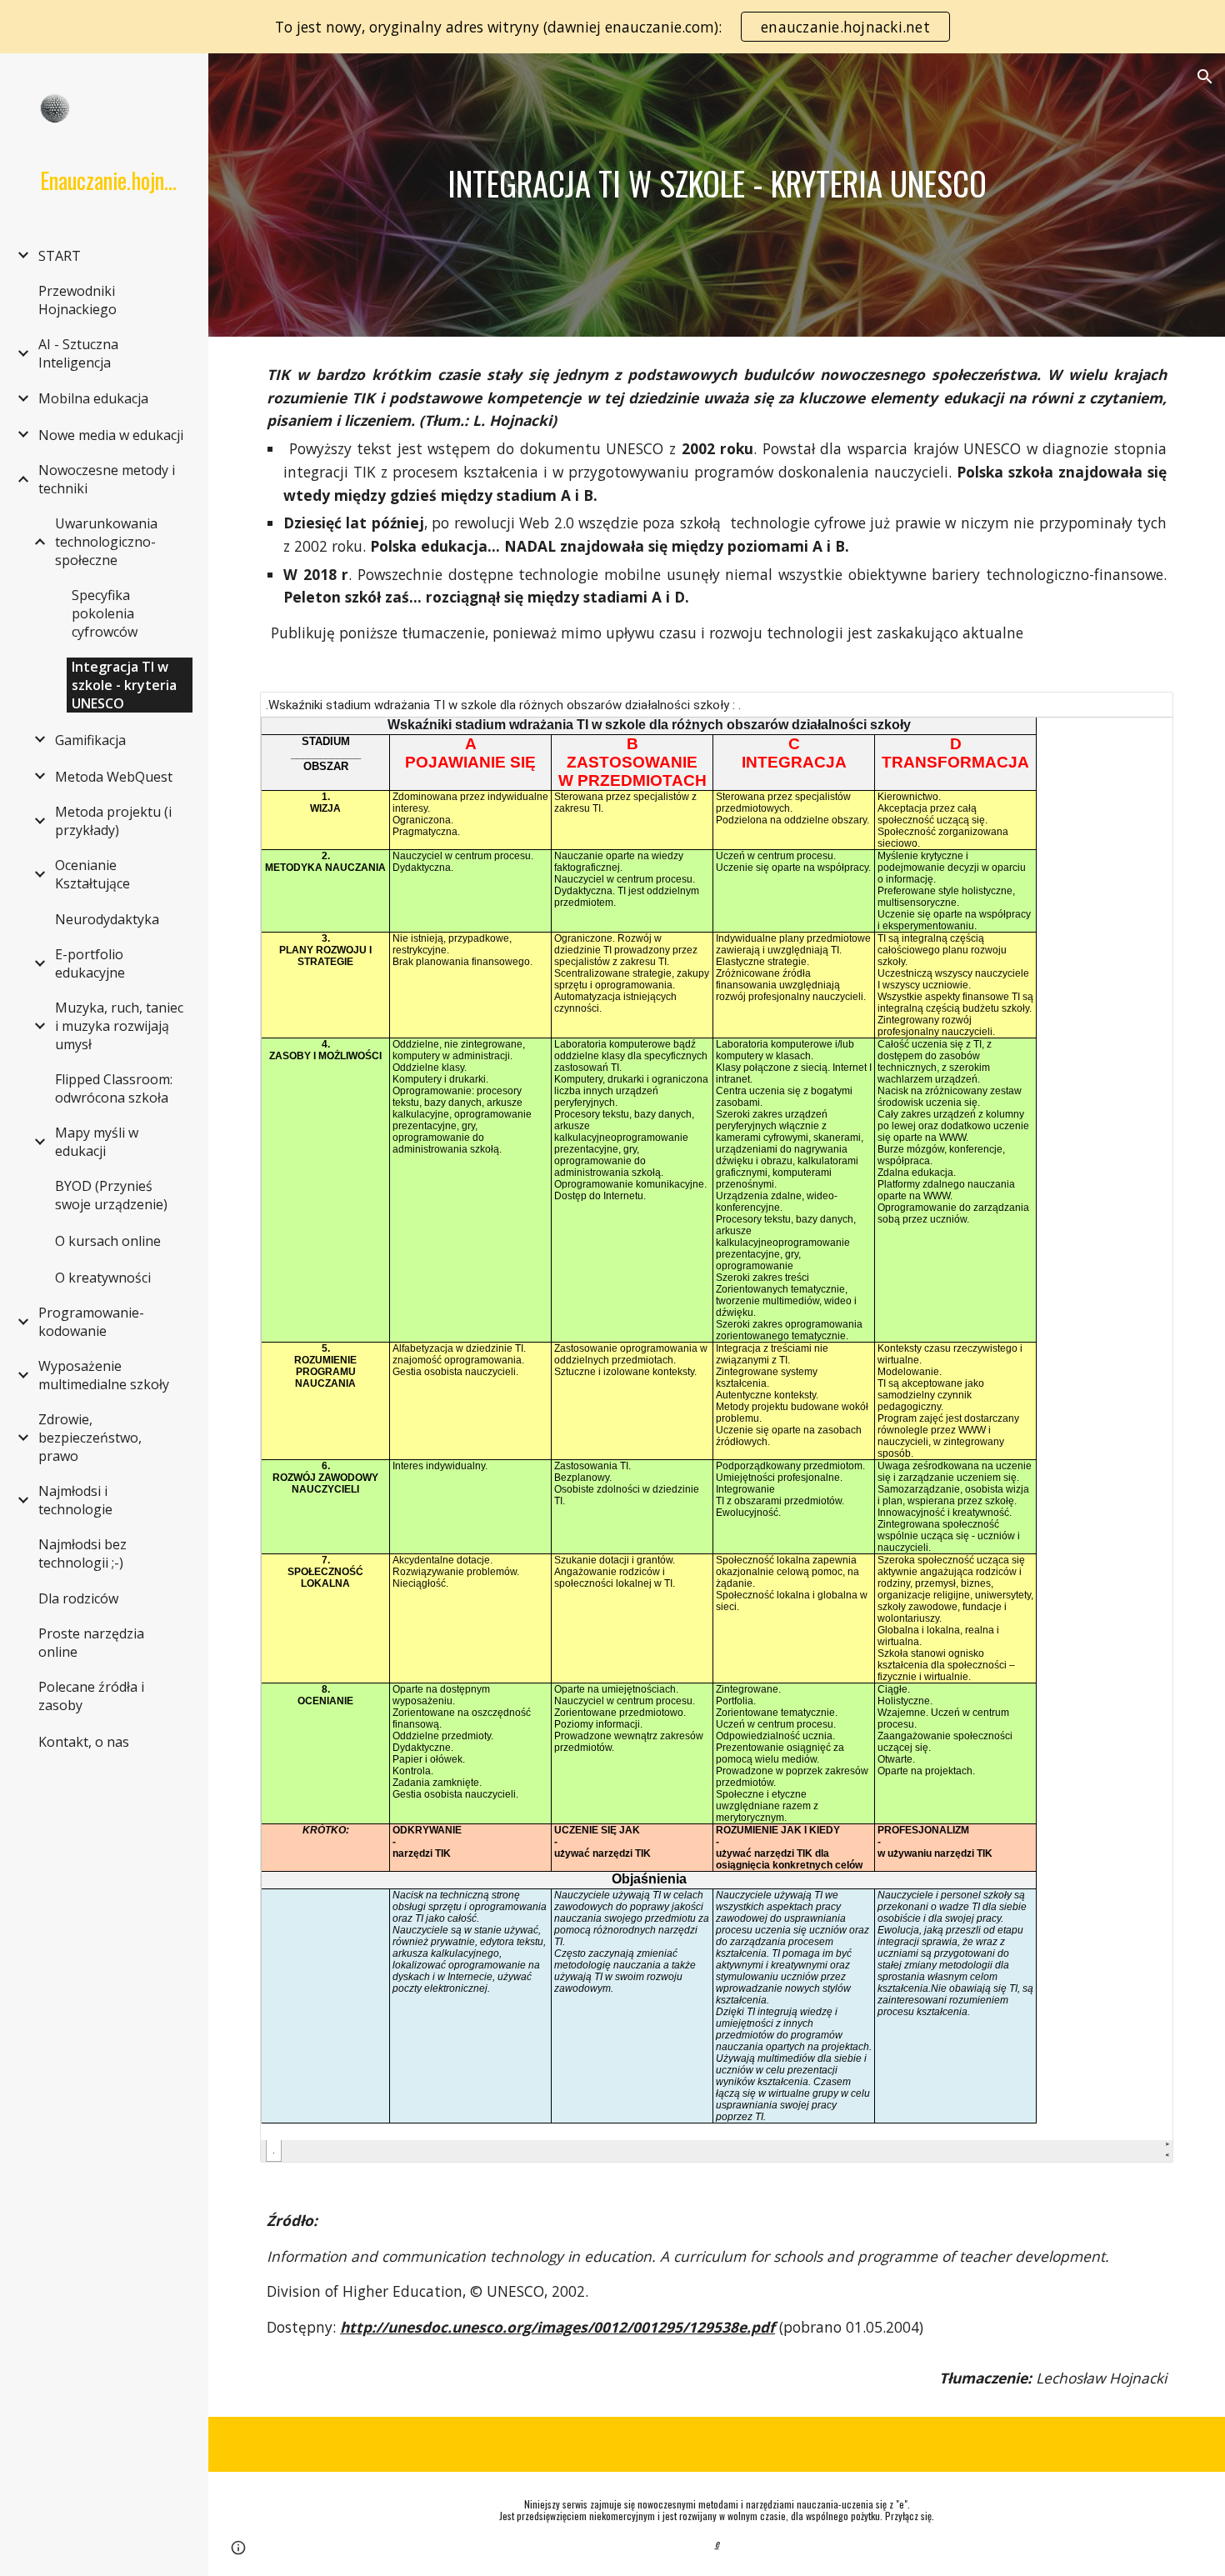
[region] (612, 27)
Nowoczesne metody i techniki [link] (107, 479)
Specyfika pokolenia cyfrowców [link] (105, 613)
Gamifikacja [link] (90, 740)
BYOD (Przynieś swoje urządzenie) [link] (111, 1195)
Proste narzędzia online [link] (91, 1643)
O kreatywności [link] (103, 1278)
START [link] (60, 256)
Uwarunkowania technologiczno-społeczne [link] (106, 542)
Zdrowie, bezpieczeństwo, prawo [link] (90, 1438)
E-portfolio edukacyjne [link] (90, 963)
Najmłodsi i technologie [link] (75, 1500)
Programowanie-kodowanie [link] (91, 1322)
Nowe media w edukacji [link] (111, 435)
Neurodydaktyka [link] (107, 919)
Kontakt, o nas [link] (84, 1742)
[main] (717, 183)
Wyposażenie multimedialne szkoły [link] (104, 1375)
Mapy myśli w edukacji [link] (97, 1142)
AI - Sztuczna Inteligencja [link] (78, 353)
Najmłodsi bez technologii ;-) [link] (82, 1553)
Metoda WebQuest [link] (114, 777)
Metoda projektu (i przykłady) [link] (113, 821)
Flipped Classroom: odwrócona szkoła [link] (114, 1088)
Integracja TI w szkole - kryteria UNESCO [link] (124, 685)
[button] (1205, 77)
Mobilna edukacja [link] (93, 398)
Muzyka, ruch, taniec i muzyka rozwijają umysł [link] (119, 1026)
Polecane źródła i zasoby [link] (91, 1696)
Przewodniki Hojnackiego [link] (77, 300)
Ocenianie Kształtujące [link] (92, 874)
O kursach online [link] (108, 1241)
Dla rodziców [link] (78, 1598)
